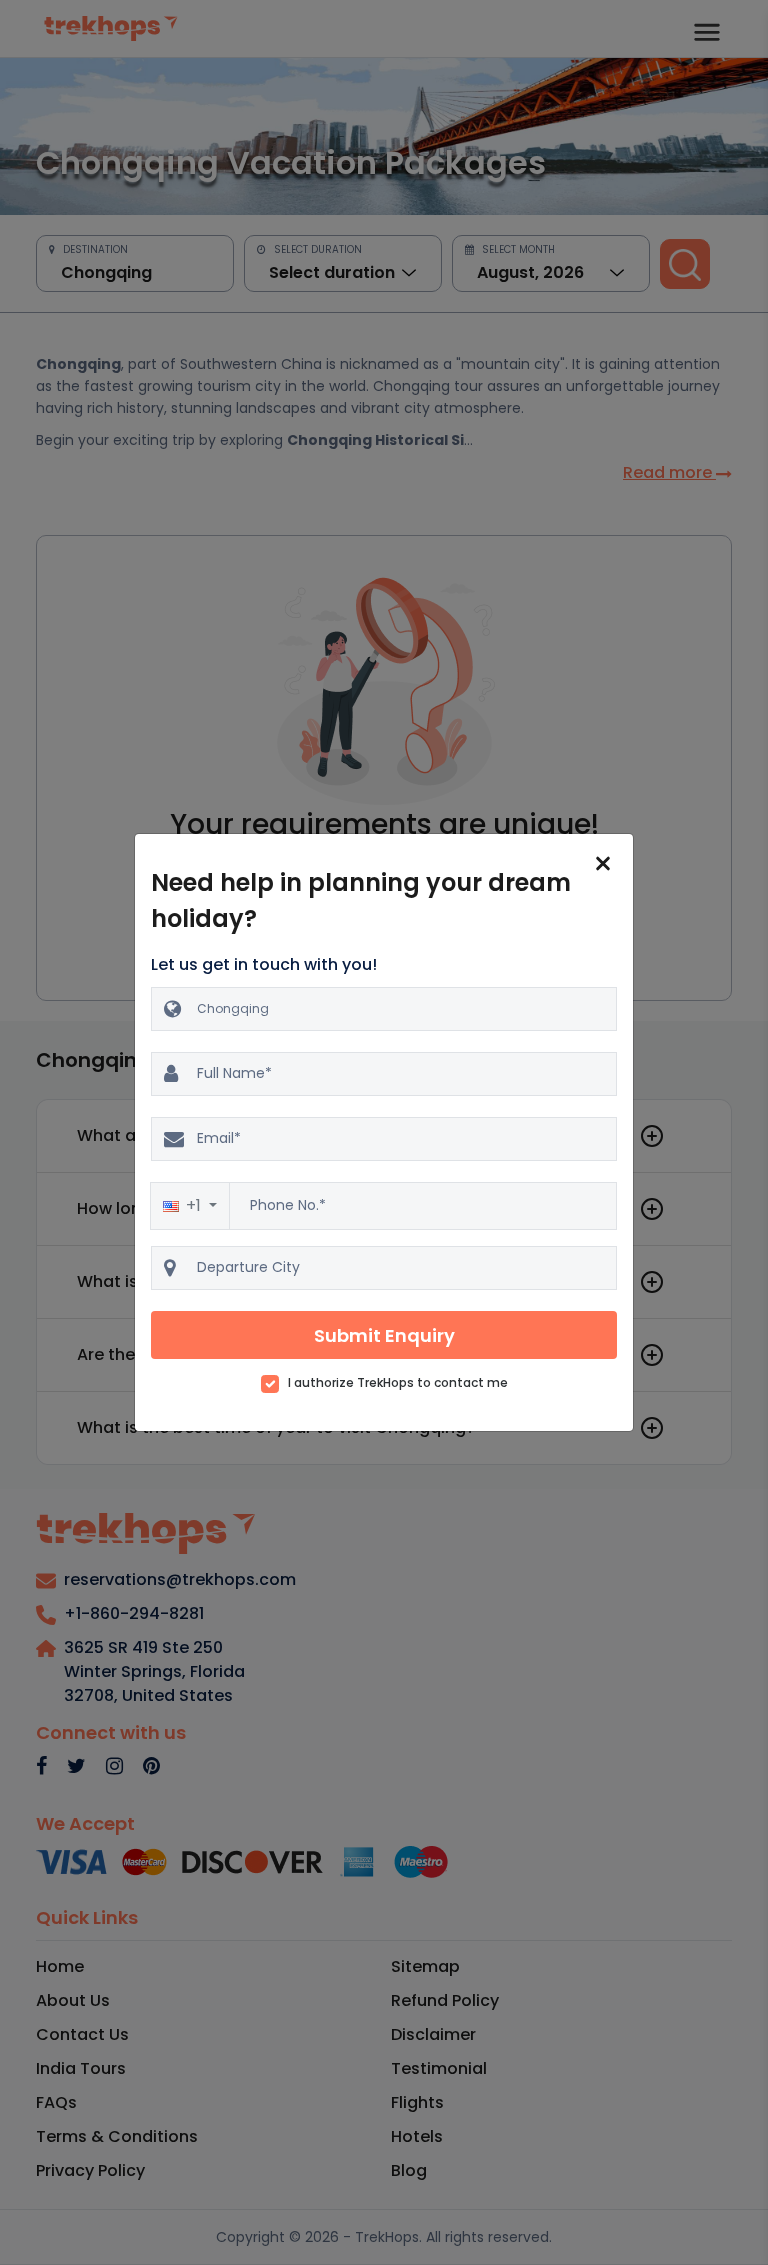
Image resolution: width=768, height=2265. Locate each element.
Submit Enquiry (384, 1335)
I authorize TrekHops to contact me (398, 1383)
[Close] (603, 864)
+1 (195, 1205)
